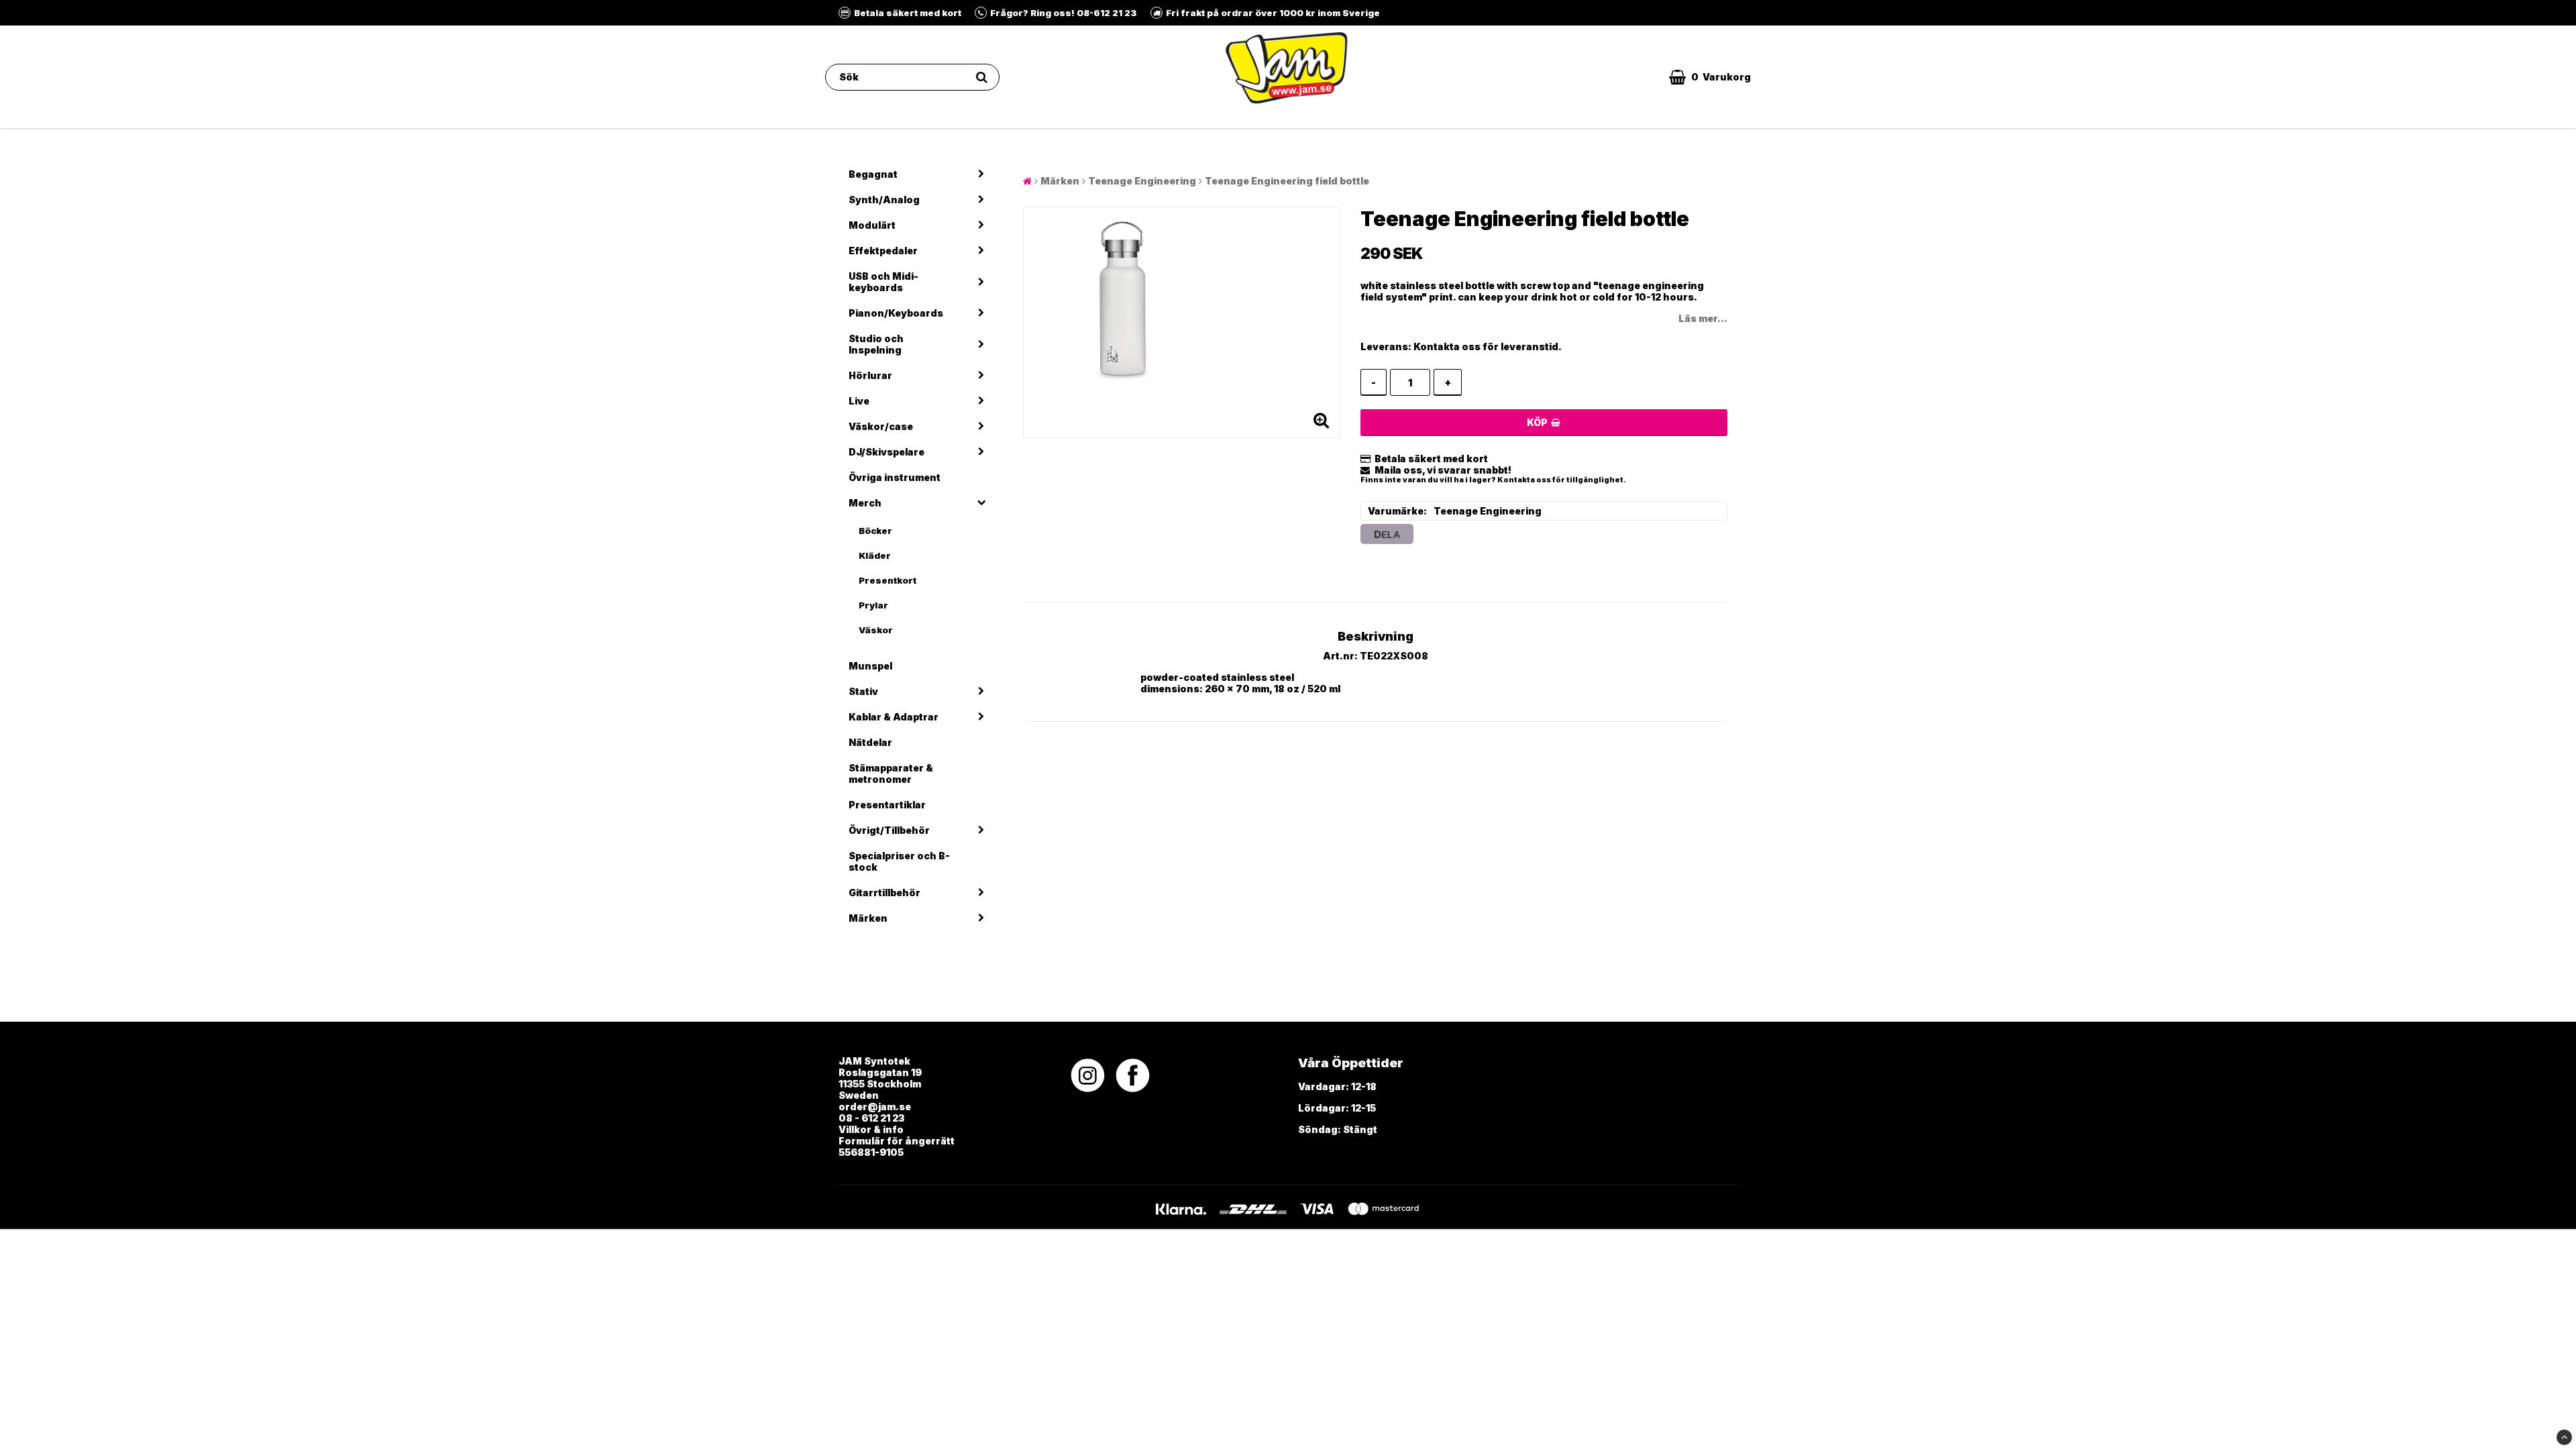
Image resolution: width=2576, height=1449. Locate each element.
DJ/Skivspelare (887, 452)
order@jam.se (875, 1107)
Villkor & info (871, 1129)
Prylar (873, 605)
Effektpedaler (883, 251)
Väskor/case (881, 426)
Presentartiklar (887, 805)
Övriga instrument (895, 477)
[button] (1710, 77)
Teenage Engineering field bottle (1287, 181)
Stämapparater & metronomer (891, 773)
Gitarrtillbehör (884, 893)
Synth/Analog (884, 200)
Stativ (863, 691)
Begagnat (873, 174)
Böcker (875, 531)
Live (859, 401)
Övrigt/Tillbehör (889, 830)
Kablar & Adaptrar (894, 717)
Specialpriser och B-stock (899, 861)
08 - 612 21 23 (871, 1118)
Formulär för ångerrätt (897, 1141)
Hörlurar (870, 375)
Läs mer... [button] (1703, 318)
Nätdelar (870, 742)
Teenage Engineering (1142, 181)
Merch (865, 503)
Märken (868, 918)
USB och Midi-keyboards (883, 282)
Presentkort (888, 580)
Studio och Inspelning (876, 344)
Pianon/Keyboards (896, 313)
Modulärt (872, 225)
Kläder (875, 555)
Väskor (876, 630)
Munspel (870, 666)
